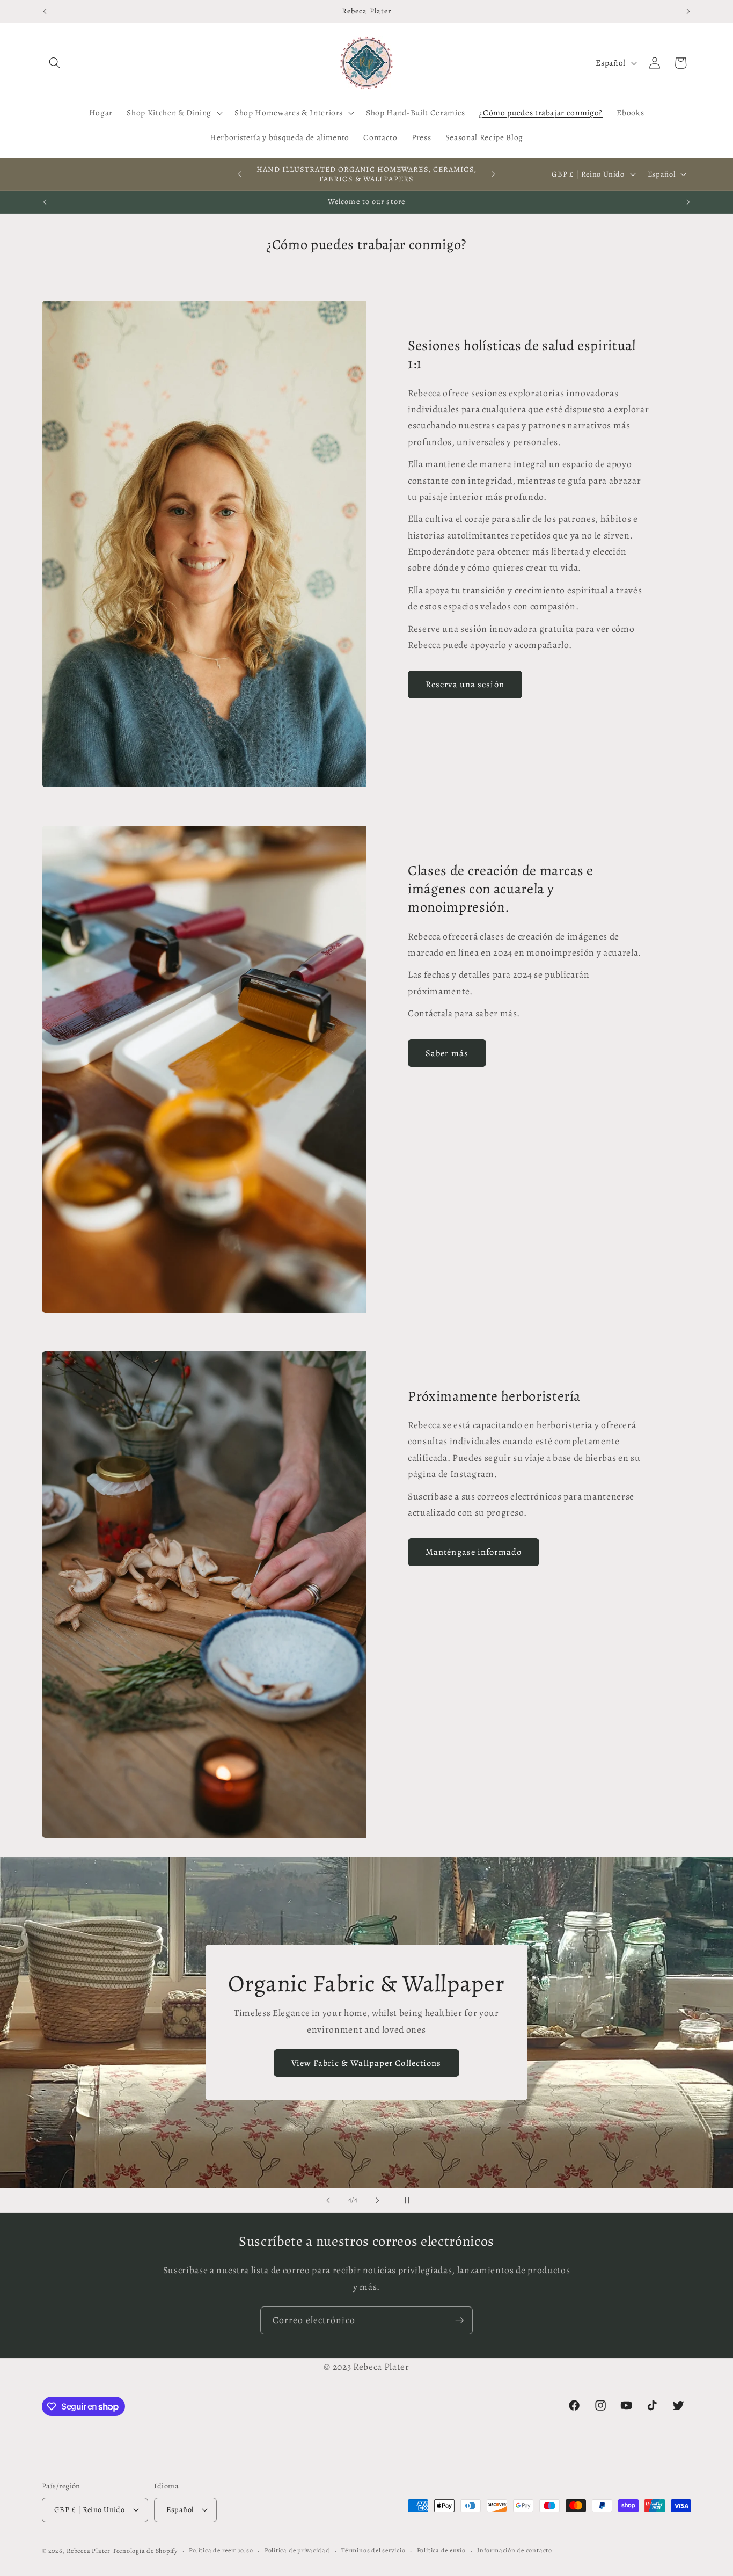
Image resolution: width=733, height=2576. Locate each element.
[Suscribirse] (459, 2320)
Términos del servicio (373, 2550)
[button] (55, 63)
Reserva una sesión (465, 684)
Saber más (447, 1053)
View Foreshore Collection (367, 2055)
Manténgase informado (474, 1552)
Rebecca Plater (89, 2551)
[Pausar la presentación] (405, 2200)
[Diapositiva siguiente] (378, 2200)
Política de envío (441, 2550)
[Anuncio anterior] (45, 11)
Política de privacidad (297, 2550)
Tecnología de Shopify (145, 2551)
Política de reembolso (221, 2550)
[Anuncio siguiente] (688, 11)
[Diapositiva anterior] (328, 2200)
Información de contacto (515, 2550)
